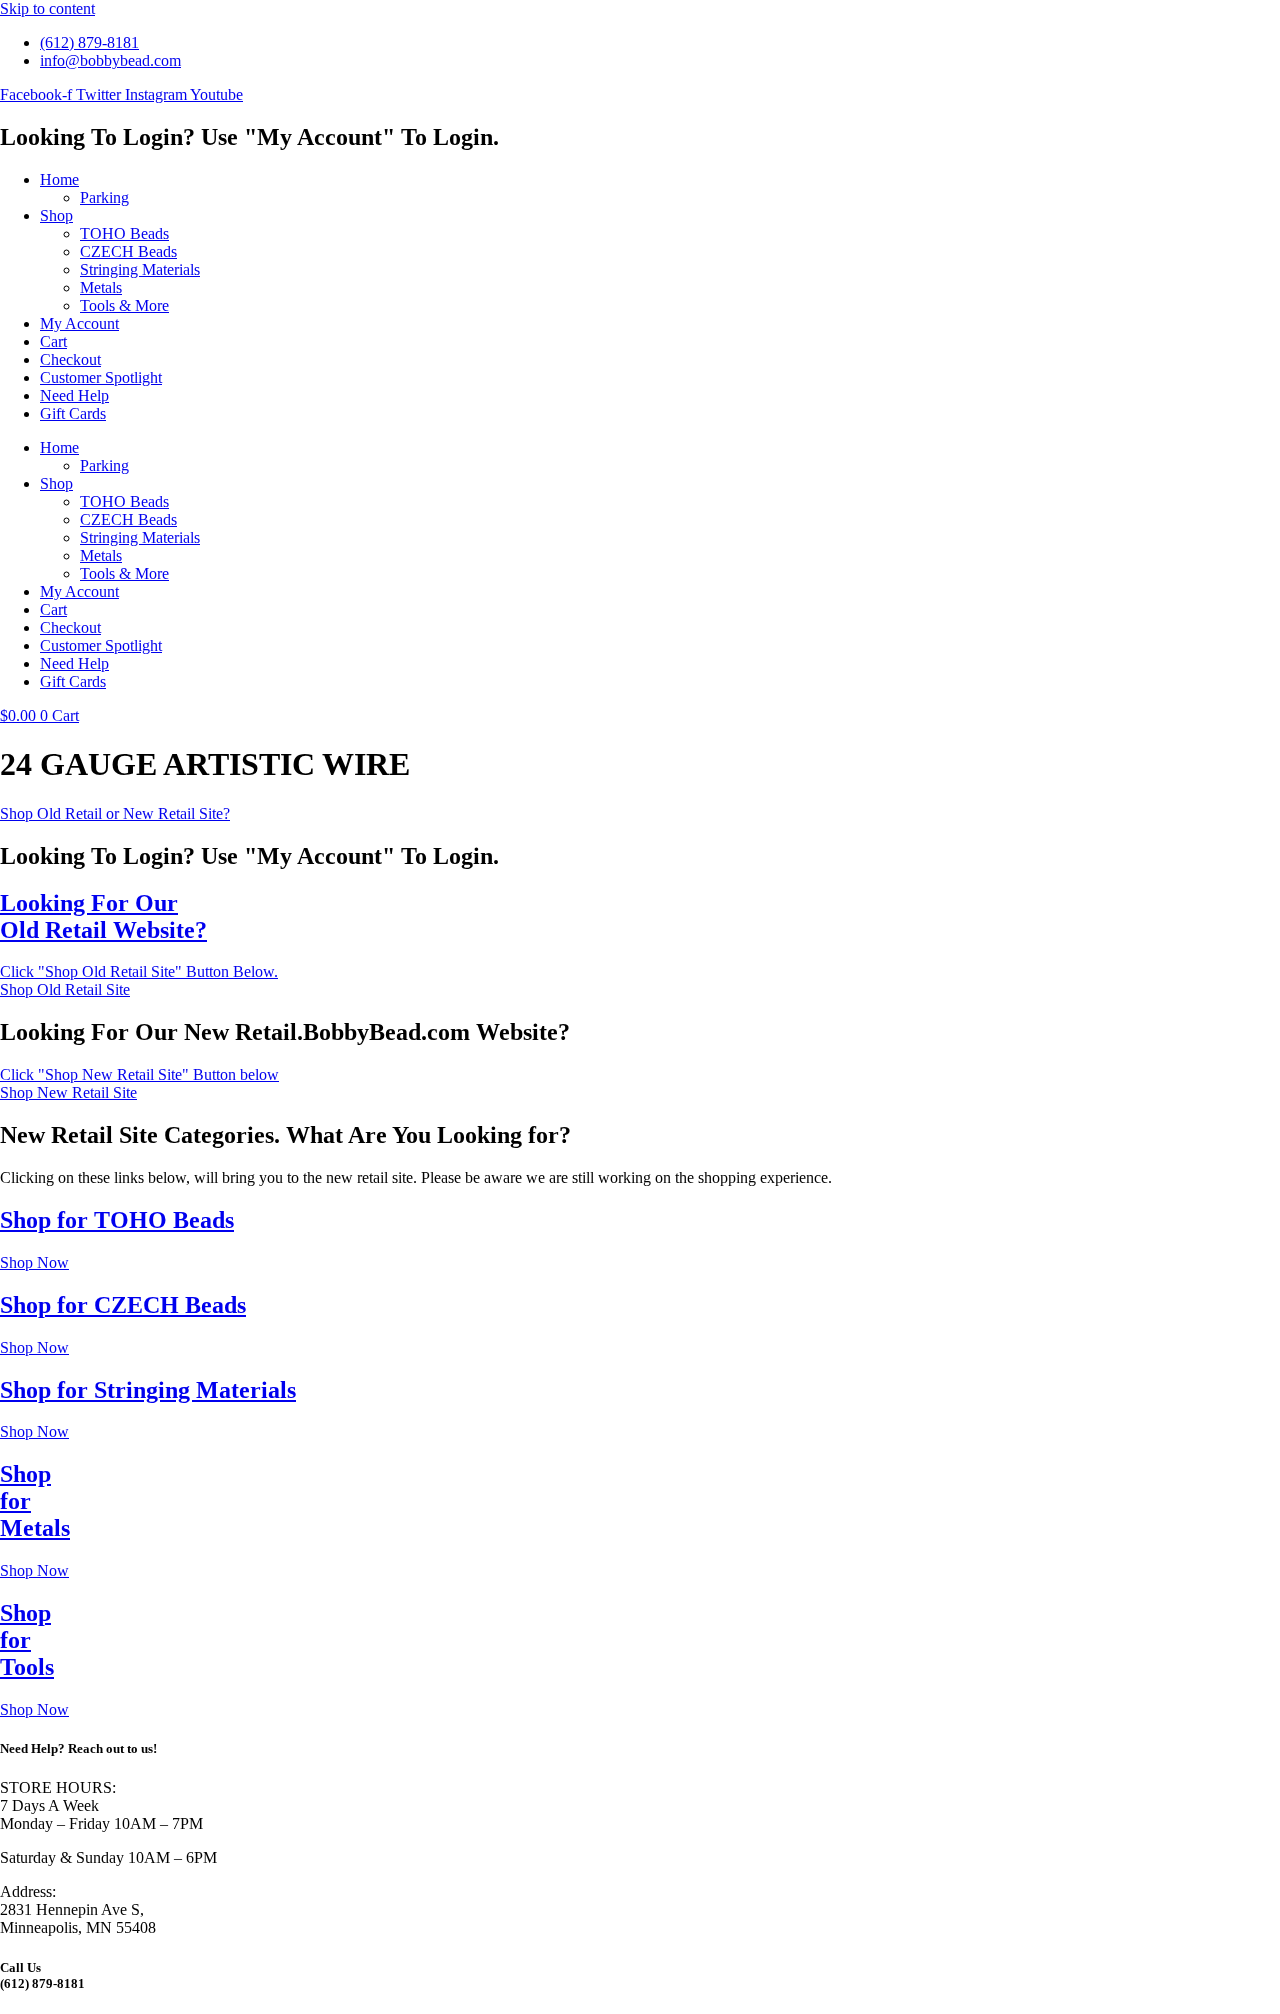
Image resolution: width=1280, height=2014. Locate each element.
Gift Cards (73, 413)
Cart (53, 341)
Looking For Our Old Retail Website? (103, 916)
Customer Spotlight (101, 377)
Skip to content (47, 8)
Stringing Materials (140, 269)
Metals (101, 287)
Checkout (70, 359)
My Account (79, 323)
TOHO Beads (124, 233)
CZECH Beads (128, 251)
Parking (104, 197)
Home (59, 179)
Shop (56, 215)
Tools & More (124, 305)
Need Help (74, 395)
